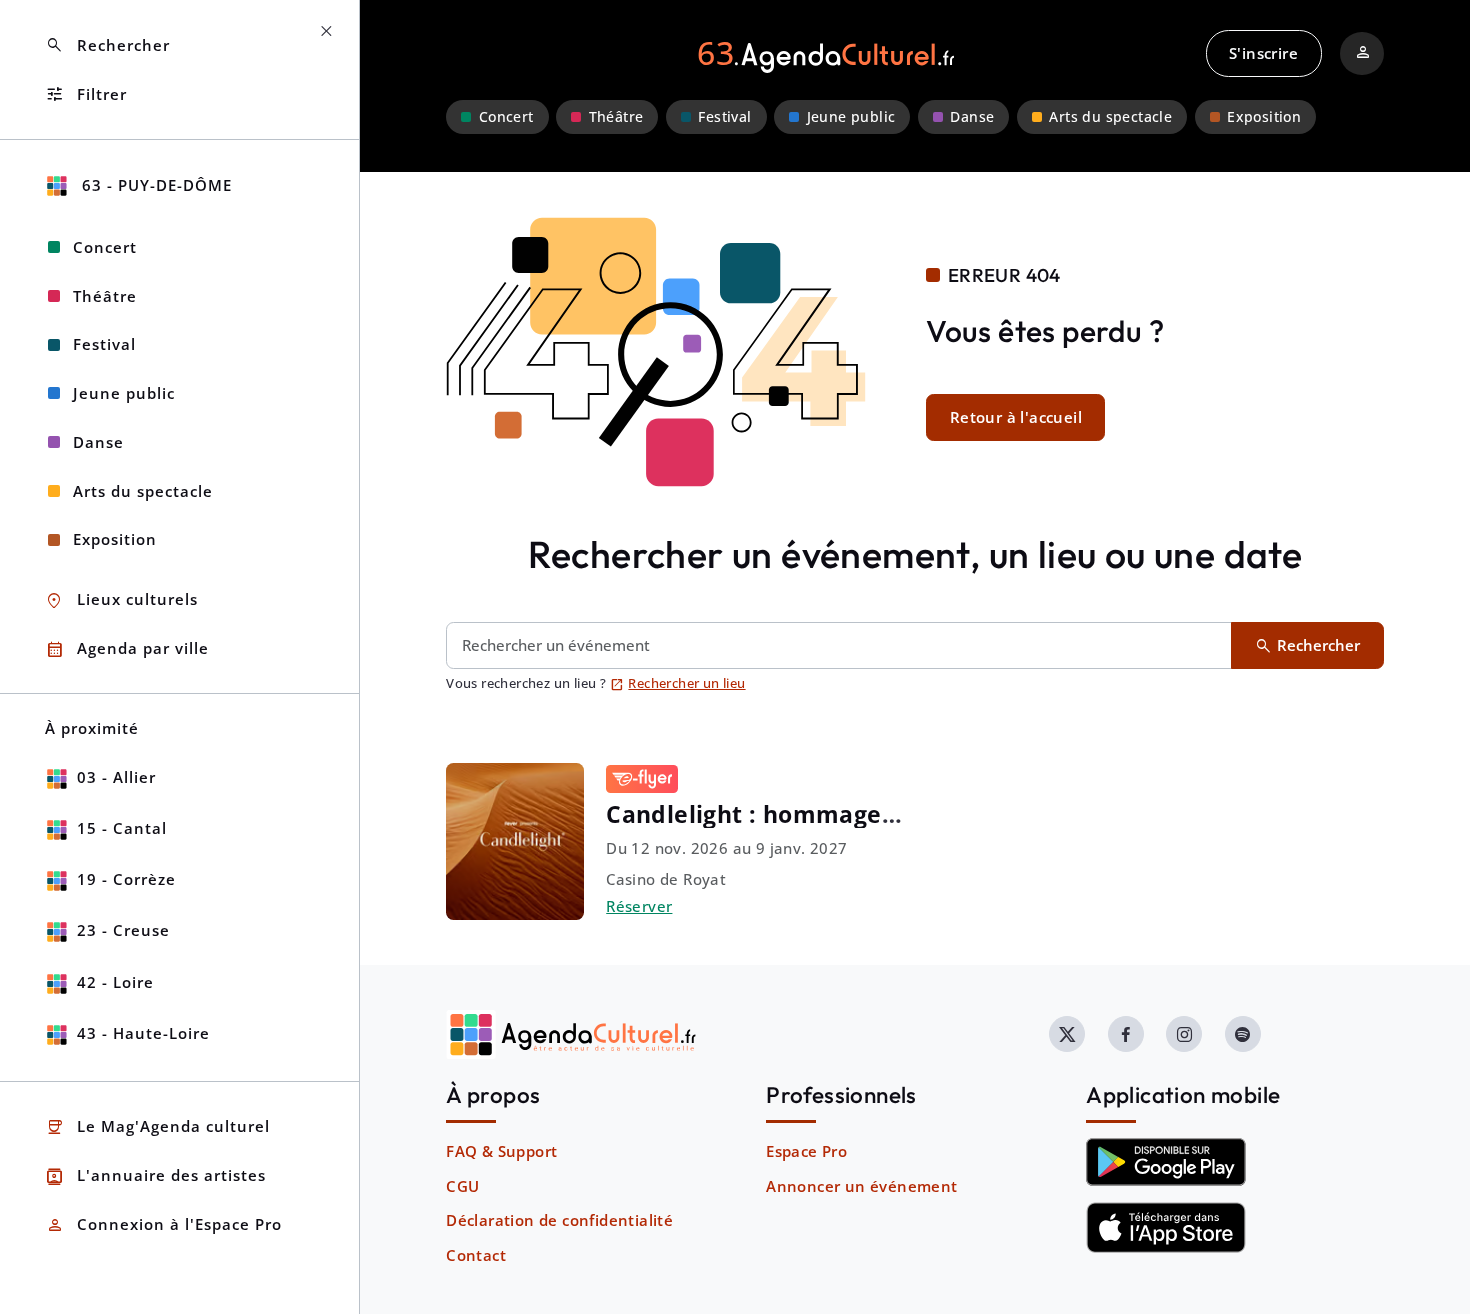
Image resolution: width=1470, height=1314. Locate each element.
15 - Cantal (122, 828)
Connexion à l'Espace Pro (163, 1225)
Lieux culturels (121, 600)
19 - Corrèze (126, 879)
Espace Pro (806, 1151)
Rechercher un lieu (678, 683)
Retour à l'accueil (1016, 417)
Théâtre (616, 117)
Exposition (1264, 117)
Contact (476, 1255)
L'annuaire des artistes (155, 1176)
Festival (724, 117)
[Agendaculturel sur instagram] (1184, 1034)
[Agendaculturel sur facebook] (1126, 1034)
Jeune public (851, 117)
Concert (506, 117)
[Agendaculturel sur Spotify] (1243, 1034)
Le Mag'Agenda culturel (157, 1127)
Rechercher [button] (107, 45)
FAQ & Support (501, 1151)
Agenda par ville (127, 649)
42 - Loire (115, 982)
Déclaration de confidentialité (559, 1220)
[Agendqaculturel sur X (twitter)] (1067, 1034)
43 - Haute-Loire (143, 1033)
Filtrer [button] (86, 94)
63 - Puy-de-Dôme (154, 185)
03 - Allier (116, 777)
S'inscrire (1263, 53)
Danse (972, 117)
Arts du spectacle (1110, 117)
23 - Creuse (123, 930)
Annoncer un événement (861, 1186)
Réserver (639, 906)
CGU (462, 1186)
